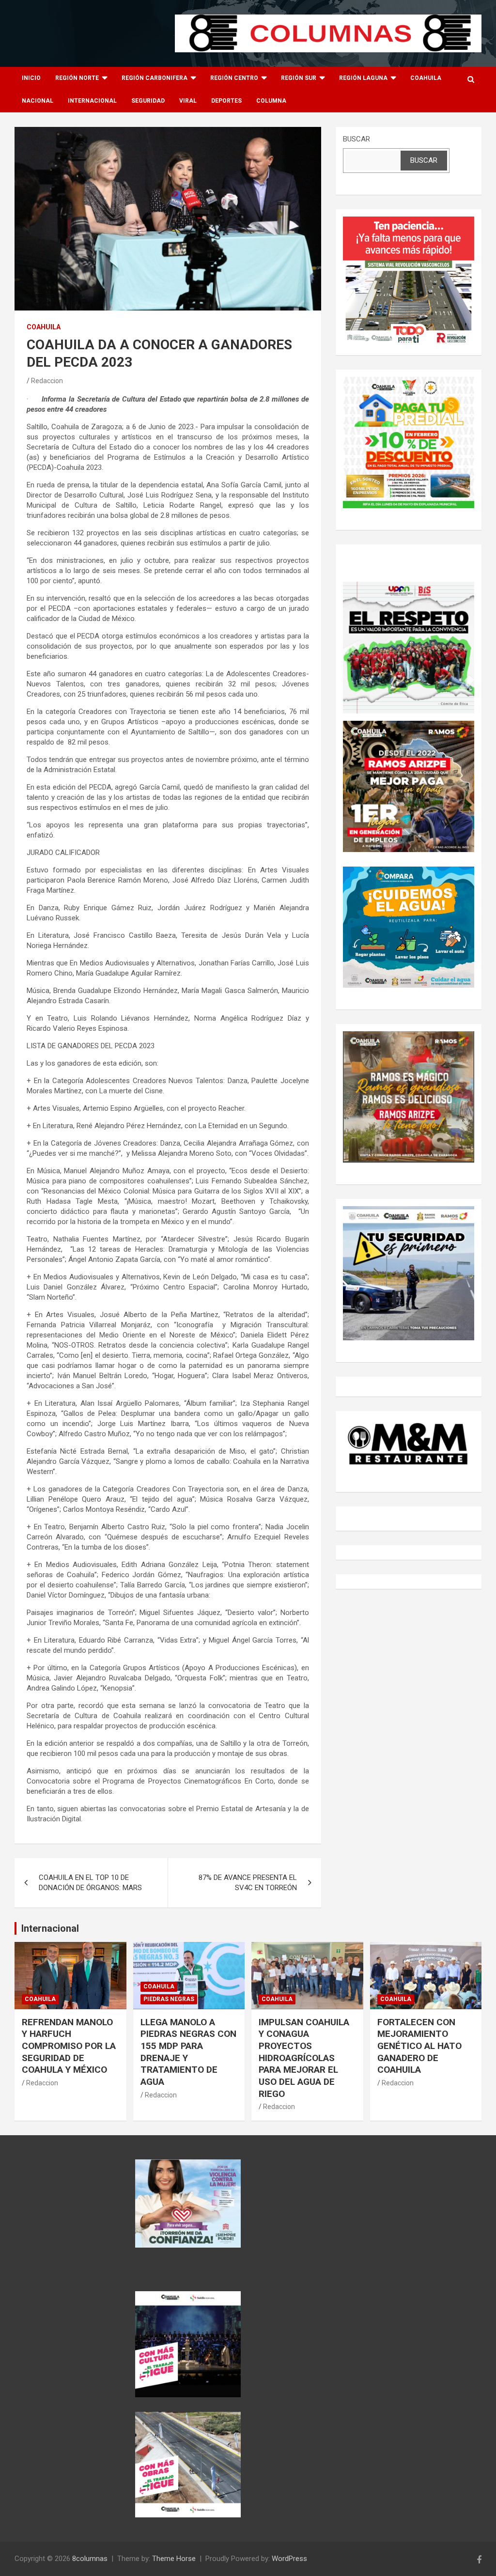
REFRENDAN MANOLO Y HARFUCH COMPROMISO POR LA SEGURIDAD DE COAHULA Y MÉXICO (69, 2046)
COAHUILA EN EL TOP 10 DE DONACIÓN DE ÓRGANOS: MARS (90, 1883)
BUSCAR (356, 139)
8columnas (90, 2559)
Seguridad (148, 101)
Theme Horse (174, 2559)
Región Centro (234, 78)
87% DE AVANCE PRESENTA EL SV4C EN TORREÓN (248, 1883)
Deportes (226, 101)
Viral (188, 101)
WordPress (289, 2559)
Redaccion (47, 381)
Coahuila (426, 78)
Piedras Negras (169, 1999)
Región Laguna (363, 78)
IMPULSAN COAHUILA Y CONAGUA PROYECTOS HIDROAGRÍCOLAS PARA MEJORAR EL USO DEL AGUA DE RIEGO (304, 2058)
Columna (271, 101)
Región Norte (77, 78)
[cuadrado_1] (409, 221)
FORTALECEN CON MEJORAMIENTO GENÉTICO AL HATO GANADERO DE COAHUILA (419, 2046)
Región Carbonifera (155, 78)
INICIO (31, 78)
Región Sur (299, 78)
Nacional (38, 101)
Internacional (92, 101)
